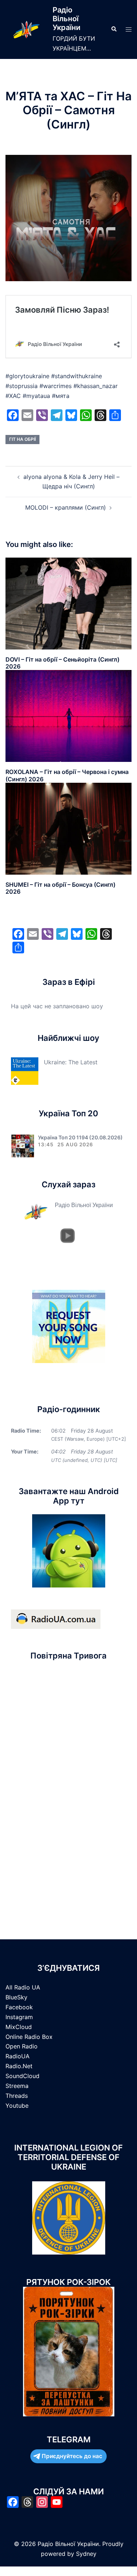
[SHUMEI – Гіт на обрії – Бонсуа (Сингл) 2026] (68, 828)
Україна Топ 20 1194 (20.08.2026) (80, 1137)
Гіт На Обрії (22, 439)
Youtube (17, 2106)
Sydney (86, 2554)
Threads (17, 2096)
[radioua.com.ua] (56, 1619)
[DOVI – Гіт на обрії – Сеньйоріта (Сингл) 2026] (68, 603)
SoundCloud (22, 2076)
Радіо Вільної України (66, 19)
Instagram (19, 2017)
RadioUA (18, 2056)
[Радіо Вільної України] (26, 29)
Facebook (19, 2007)
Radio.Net (19, 2066)
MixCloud (19, 2027)
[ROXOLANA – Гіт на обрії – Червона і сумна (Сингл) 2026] (68, 715)
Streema (17, 2086)
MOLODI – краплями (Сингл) (66, 507)
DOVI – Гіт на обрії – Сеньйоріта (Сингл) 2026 (62, 663)
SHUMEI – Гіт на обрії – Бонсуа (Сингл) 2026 (60, 888)
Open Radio (22, 2046)
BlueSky (16, 1997)
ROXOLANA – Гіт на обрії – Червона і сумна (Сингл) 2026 (67, 775)
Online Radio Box (29, 2037)
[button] (114, 29)
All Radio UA (23, 1987)
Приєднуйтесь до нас (72, 2456)
